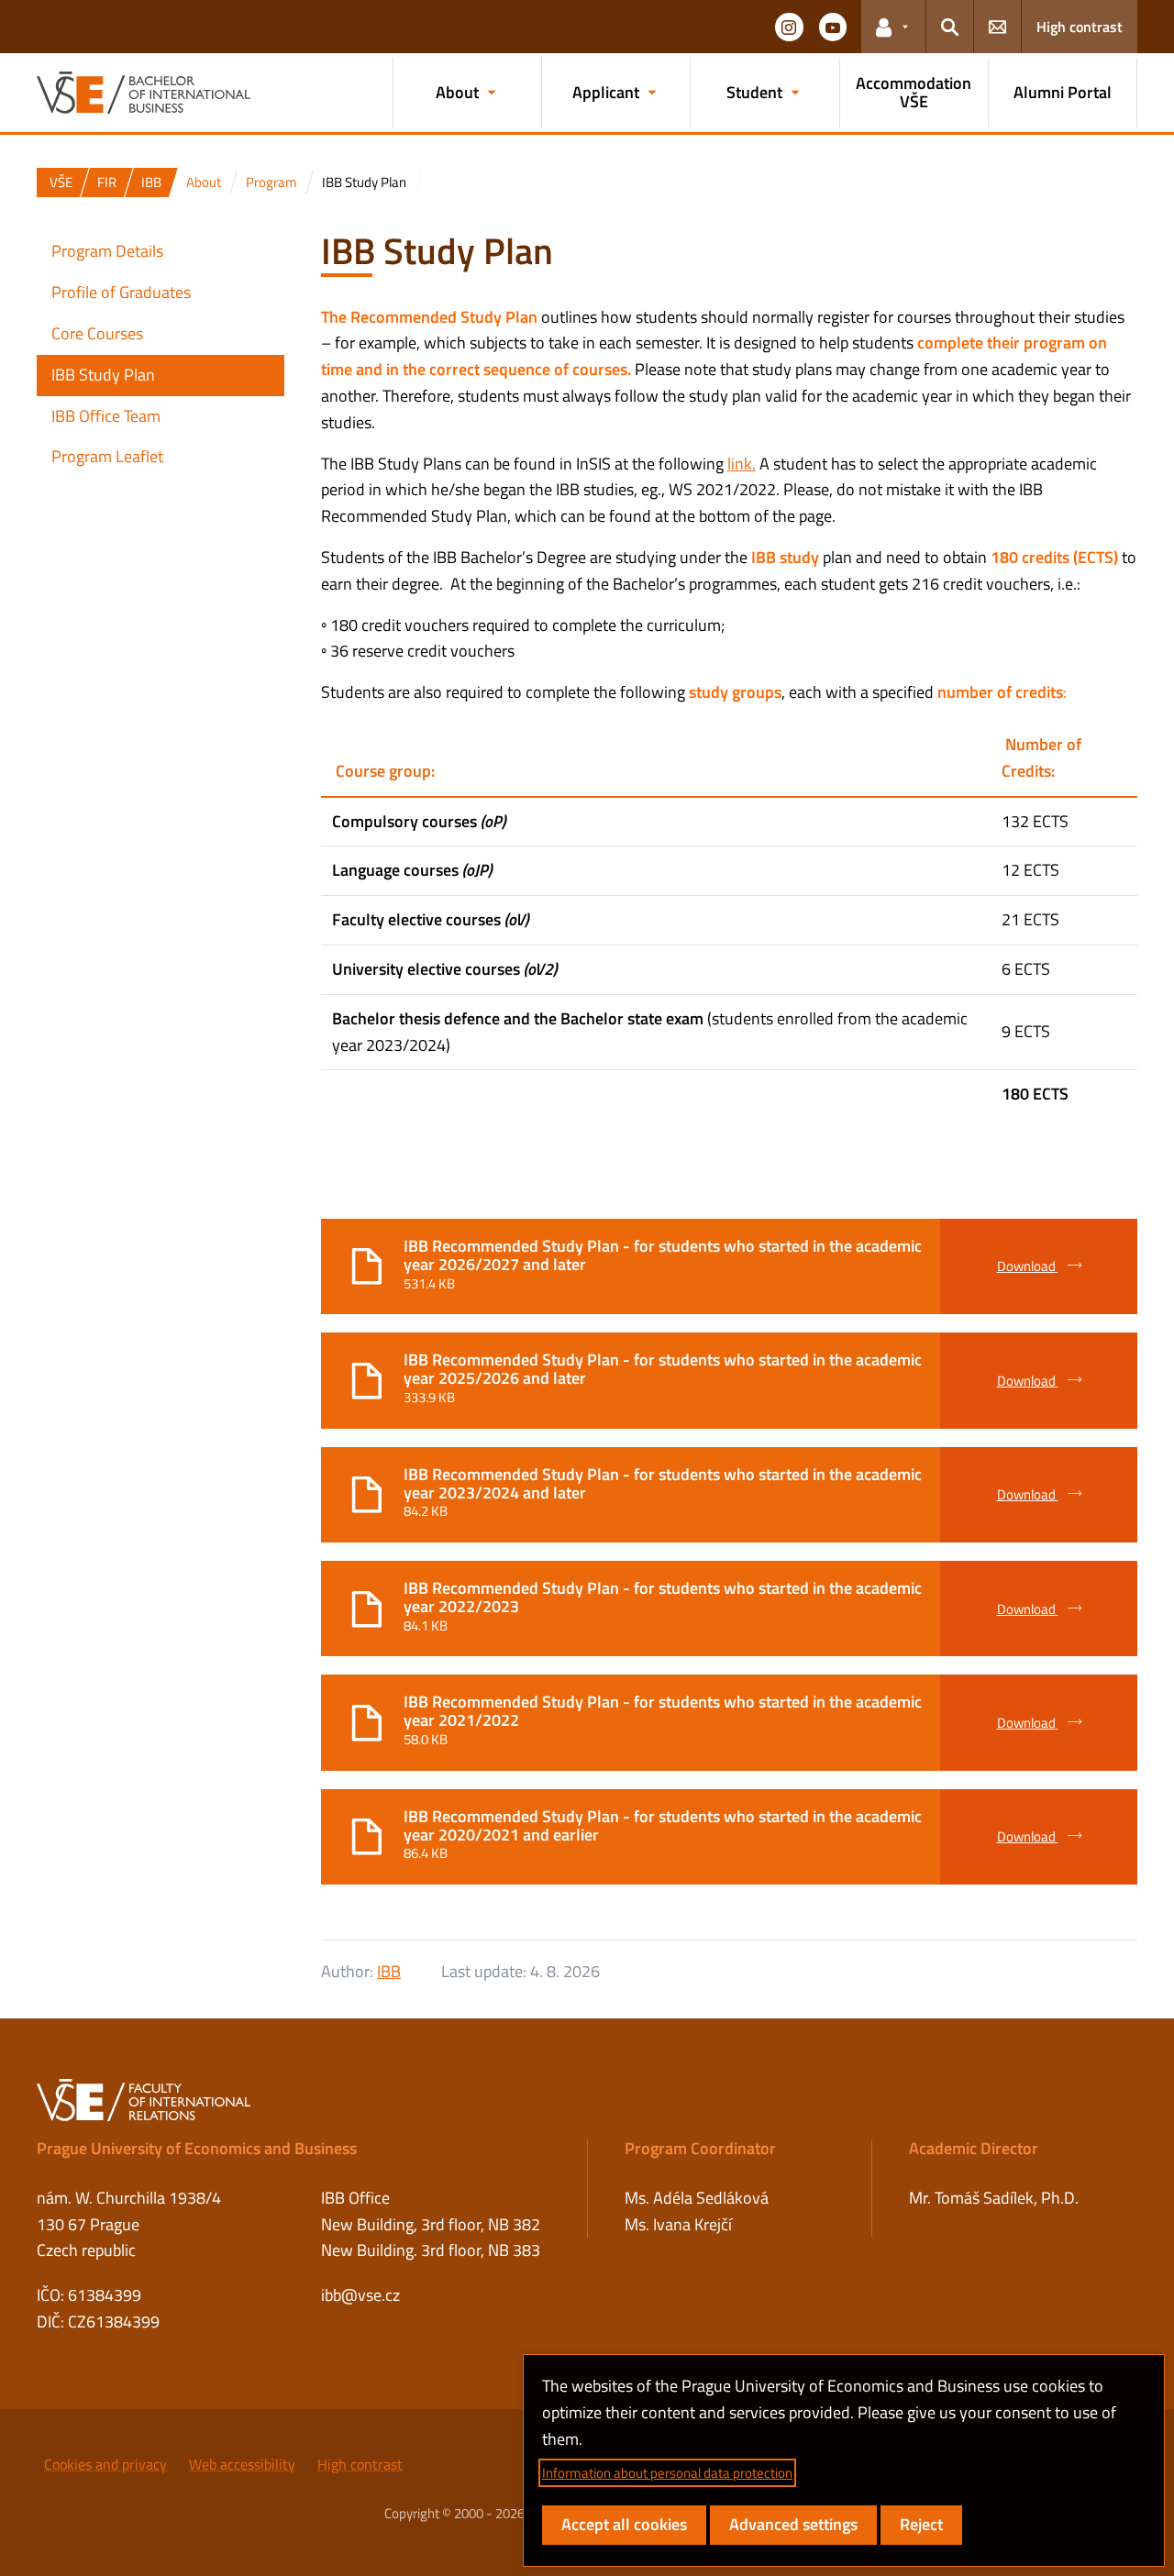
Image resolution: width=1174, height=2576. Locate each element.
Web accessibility (242, 2464)
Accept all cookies (624, 2524)
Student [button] (754, 92)
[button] (789, 27)
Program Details (107, 251)
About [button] (457, 92)
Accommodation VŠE (914, 92)
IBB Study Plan (103, 375)
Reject (921, 2524)
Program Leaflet (107, 456)
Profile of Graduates (121, 292)
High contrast (1080, 27)
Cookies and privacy (105, 2464)
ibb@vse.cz (360, 2295)
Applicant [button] (606, 92)
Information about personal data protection (667, 2473)
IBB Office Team (106, 416)
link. (742, 464)
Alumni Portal (1063, 92)
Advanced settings (793, 2524)
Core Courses (97, 333)
